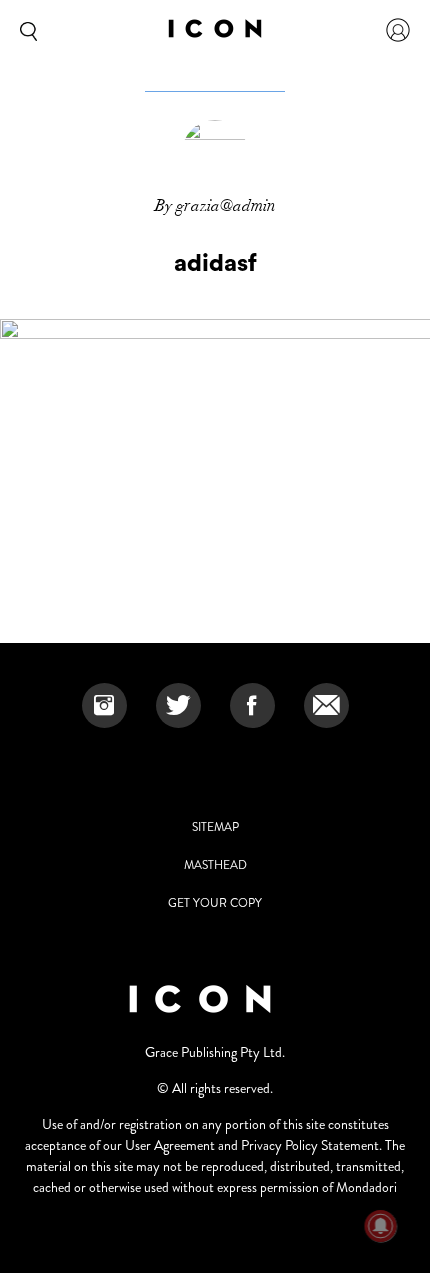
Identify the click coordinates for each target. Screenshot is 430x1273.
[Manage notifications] (381, 1226)
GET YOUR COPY (215, 903)
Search (25, 30)
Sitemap (215, 827)
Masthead (215, 865)
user (398, 30)
